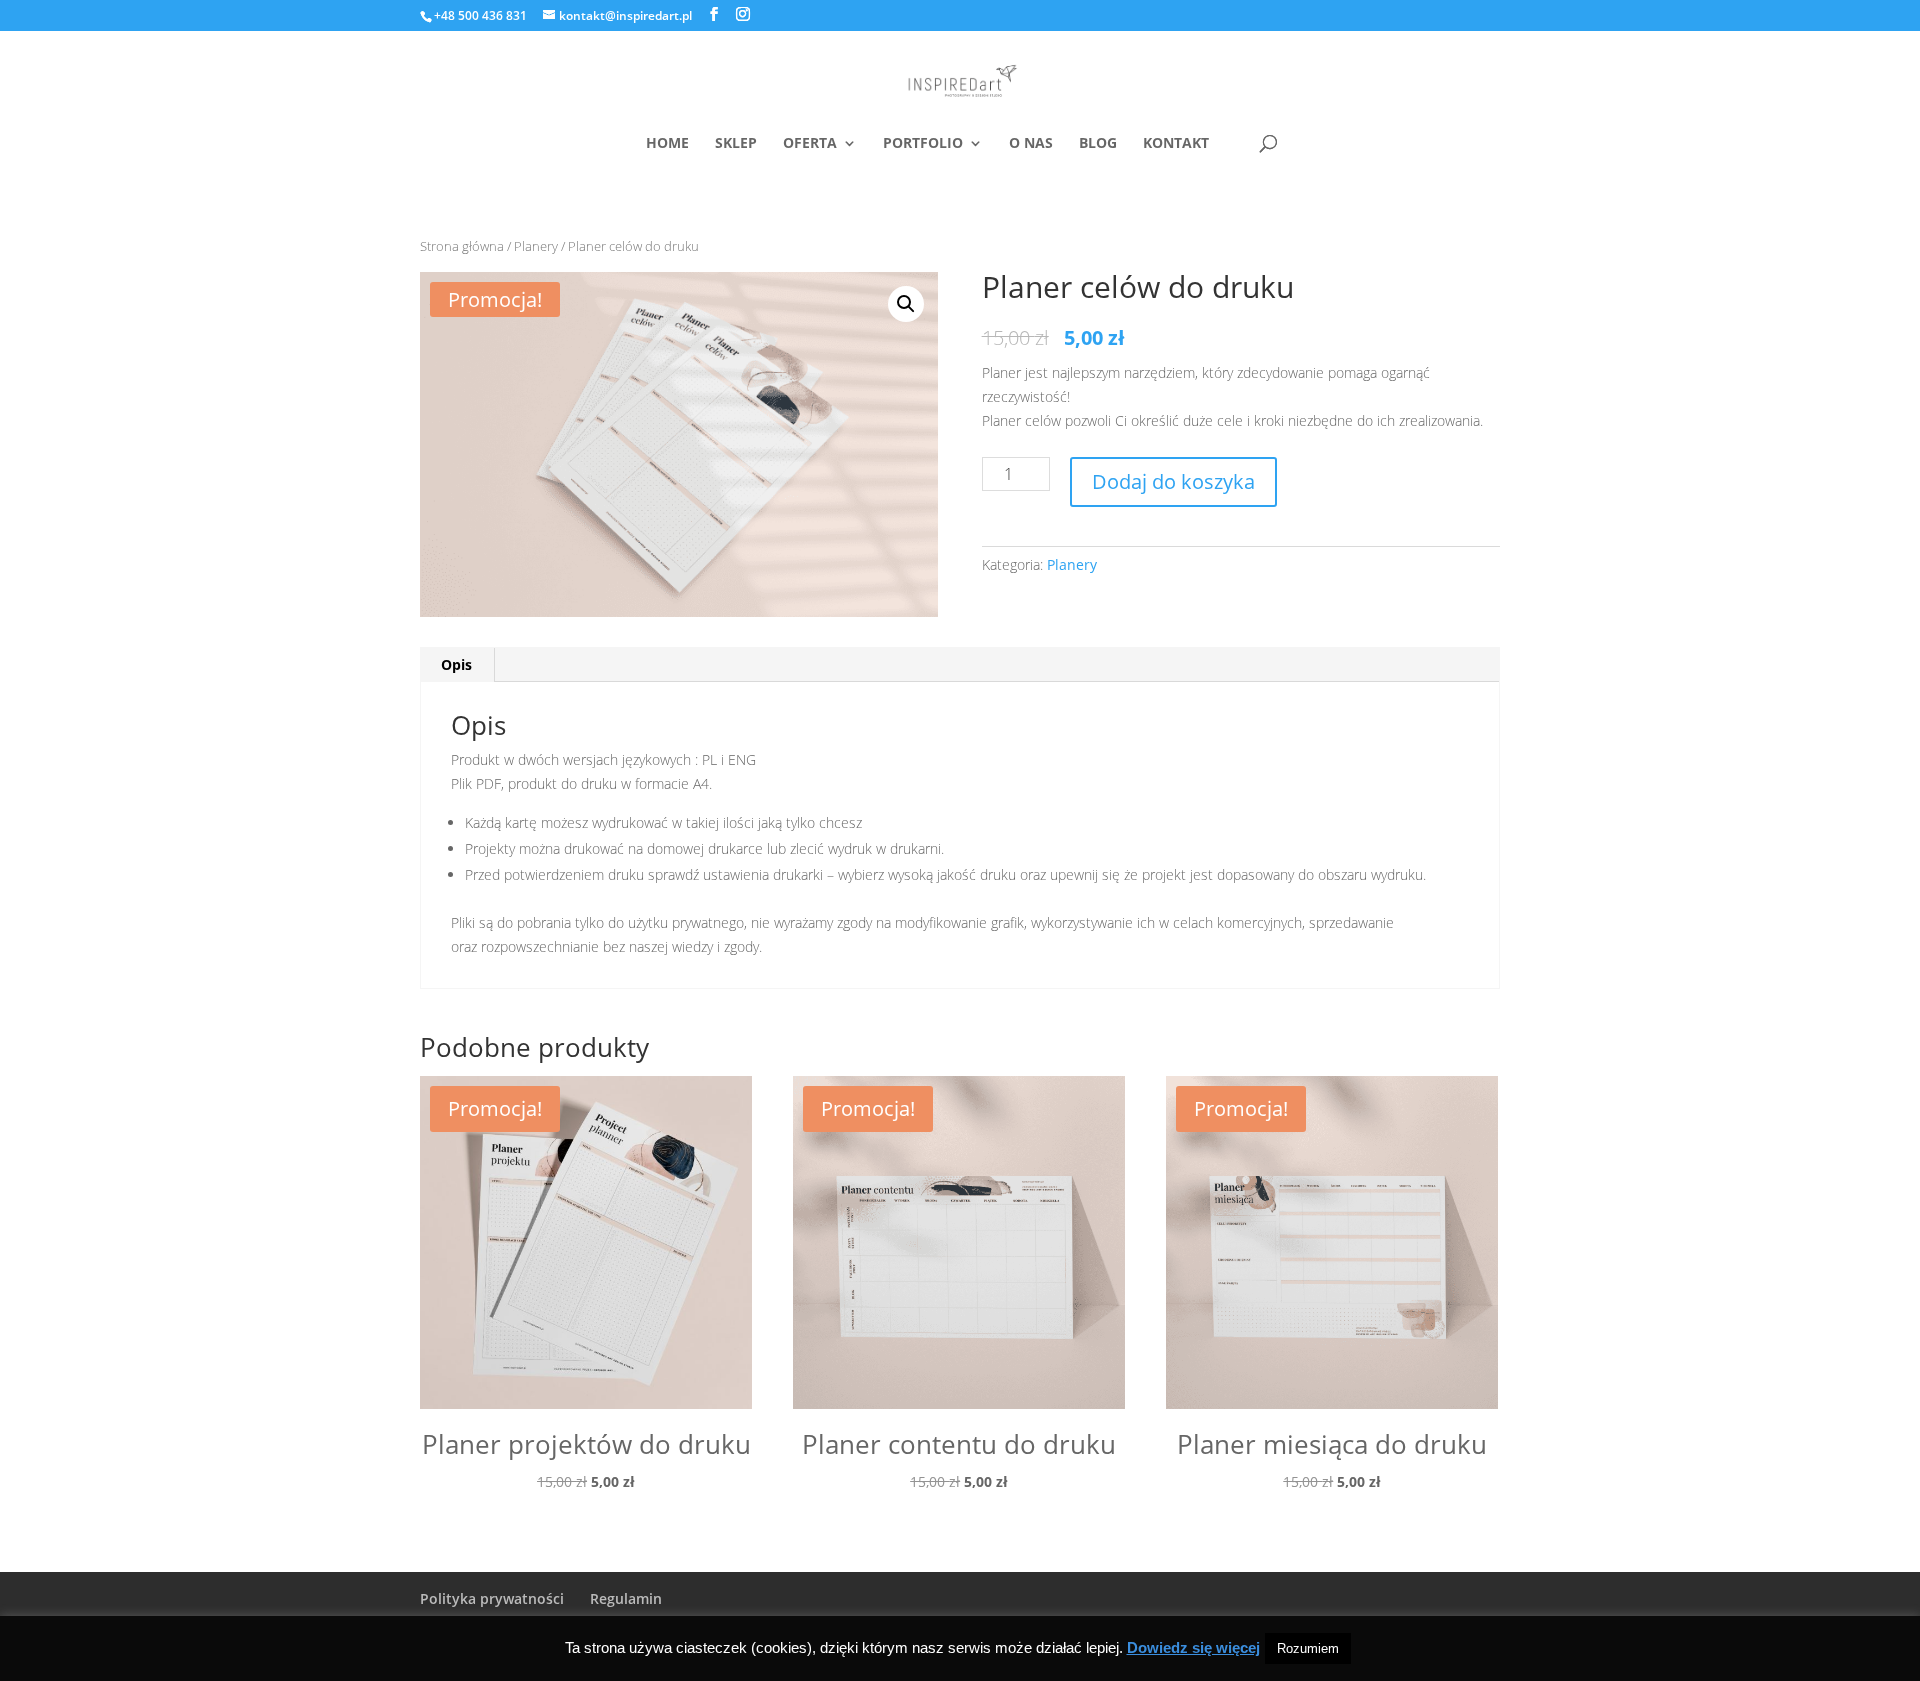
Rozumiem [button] (1308, 1648)
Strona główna (462, 246)
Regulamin (626, 1598)
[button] (906, 304)
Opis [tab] (456, 664)
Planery (536, 246)
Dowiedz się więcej (1193, 1647)
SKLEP (736, 144)
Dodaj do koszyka (1173, 481)
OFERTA (810, 144)
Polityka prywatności (492, 1598)
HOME (667, 144)
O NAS (1031, 144)
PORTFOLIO (923, 144)
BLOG (1098, 144)
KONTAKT (1176, 144)
